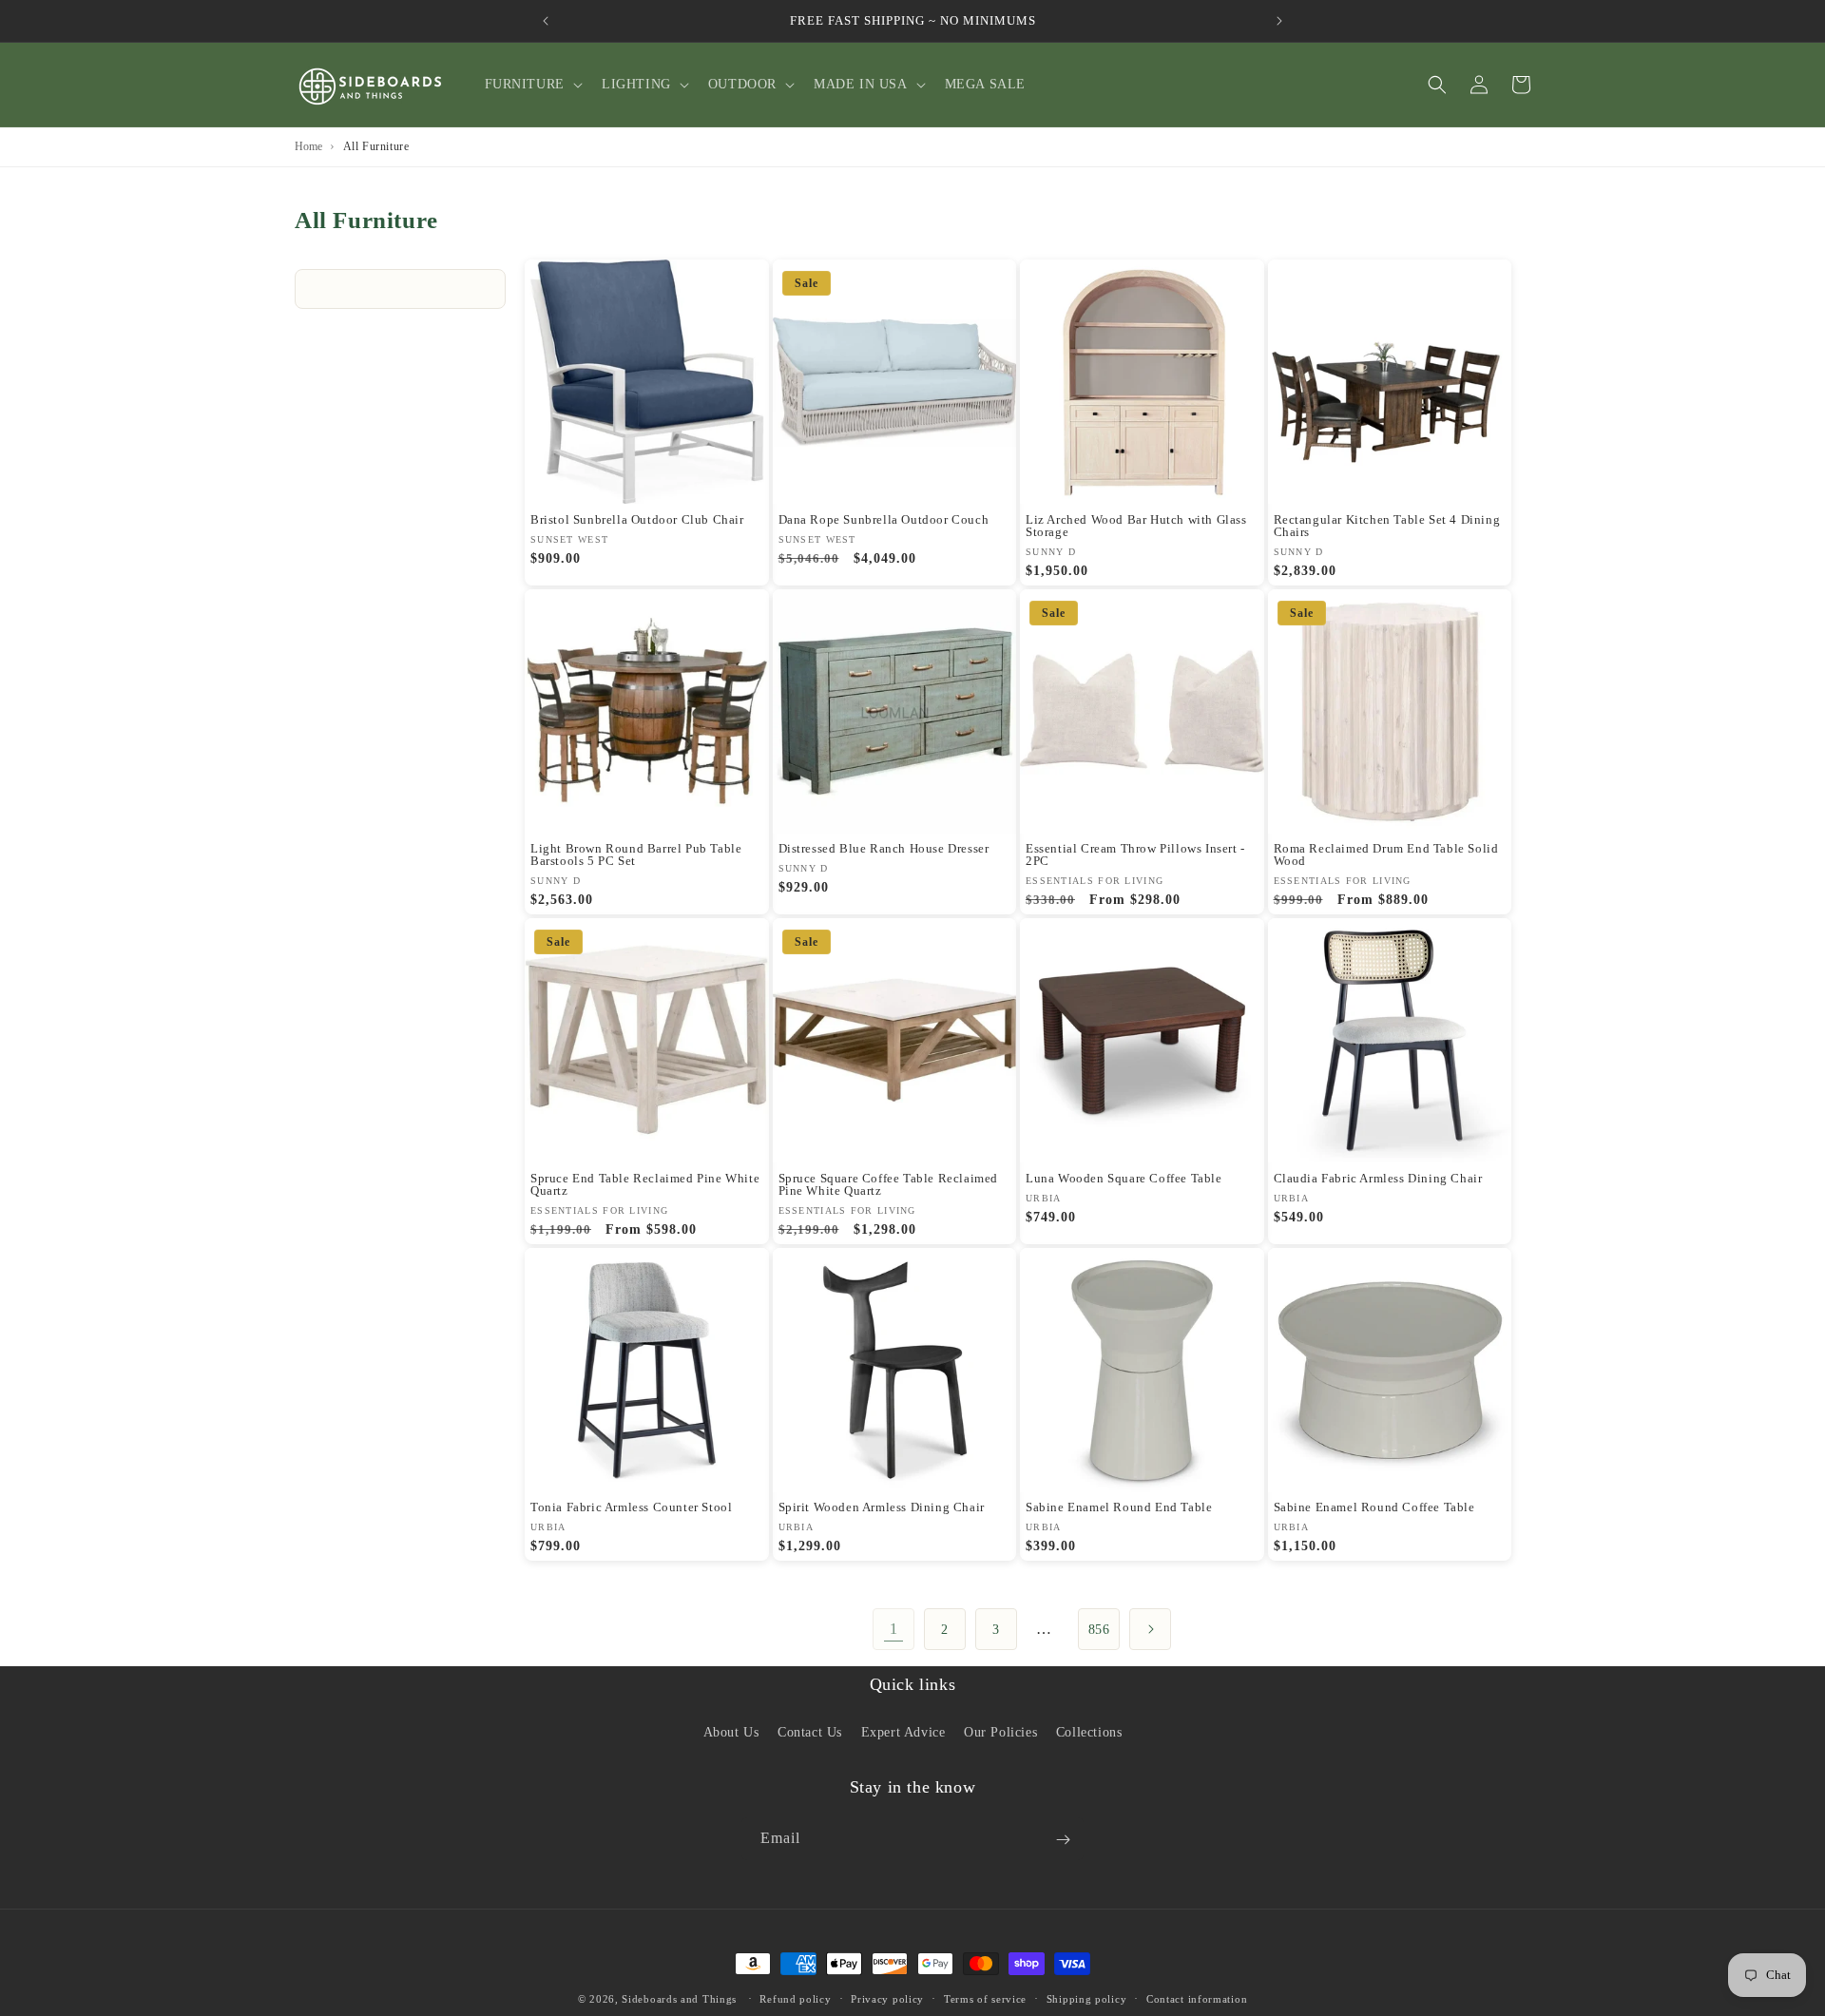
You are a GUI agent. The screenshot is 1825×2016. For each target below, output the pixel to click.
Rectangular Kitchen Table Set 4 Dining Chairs (1387, 526)
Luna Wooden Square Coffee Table (1124, 1178)
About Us (731, 1731)
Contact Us (810, 1731)
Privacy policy (887, 1998)
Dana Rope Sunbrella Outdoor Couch (884, 519)
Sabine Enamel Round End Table (1119, 1507)
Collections (1089, 1731)
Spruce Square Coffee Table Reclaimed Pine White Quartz (889, 1184)
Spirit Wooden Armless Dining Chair (882, 1507)
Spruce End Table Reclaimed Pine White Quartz (645, 1184)
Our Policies (1000, 1731)
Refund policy (795, 1998)
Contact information (1197, 1998)
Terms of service (985, 1998)
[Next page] (1150, 1629)
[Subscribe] (1063, 1840)
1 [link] (894, 1629)
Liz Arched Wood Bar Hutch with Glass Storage (1136, 526)
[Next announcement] (1279, 21)
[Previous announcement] (546, 21)
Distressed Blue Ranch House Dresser (884, 848)
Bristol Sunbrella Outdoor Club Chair (637, 519)
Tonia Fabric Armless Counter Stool (631, 1507)
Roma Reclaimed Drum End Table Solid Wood (1386, 854)
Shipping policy (1087, 1998)
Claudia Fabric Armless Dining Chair (1378, 1178)
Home (308, 146)
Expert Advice (903, 1731)
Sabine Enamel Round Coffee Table (1374, 1507)
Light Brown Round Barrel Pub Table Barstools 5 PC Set (636, 854)
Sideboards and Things (679, 1999)
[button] (532, 85)
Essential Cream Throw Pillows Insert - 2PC (1135, 854)
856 (1099, 1630)
